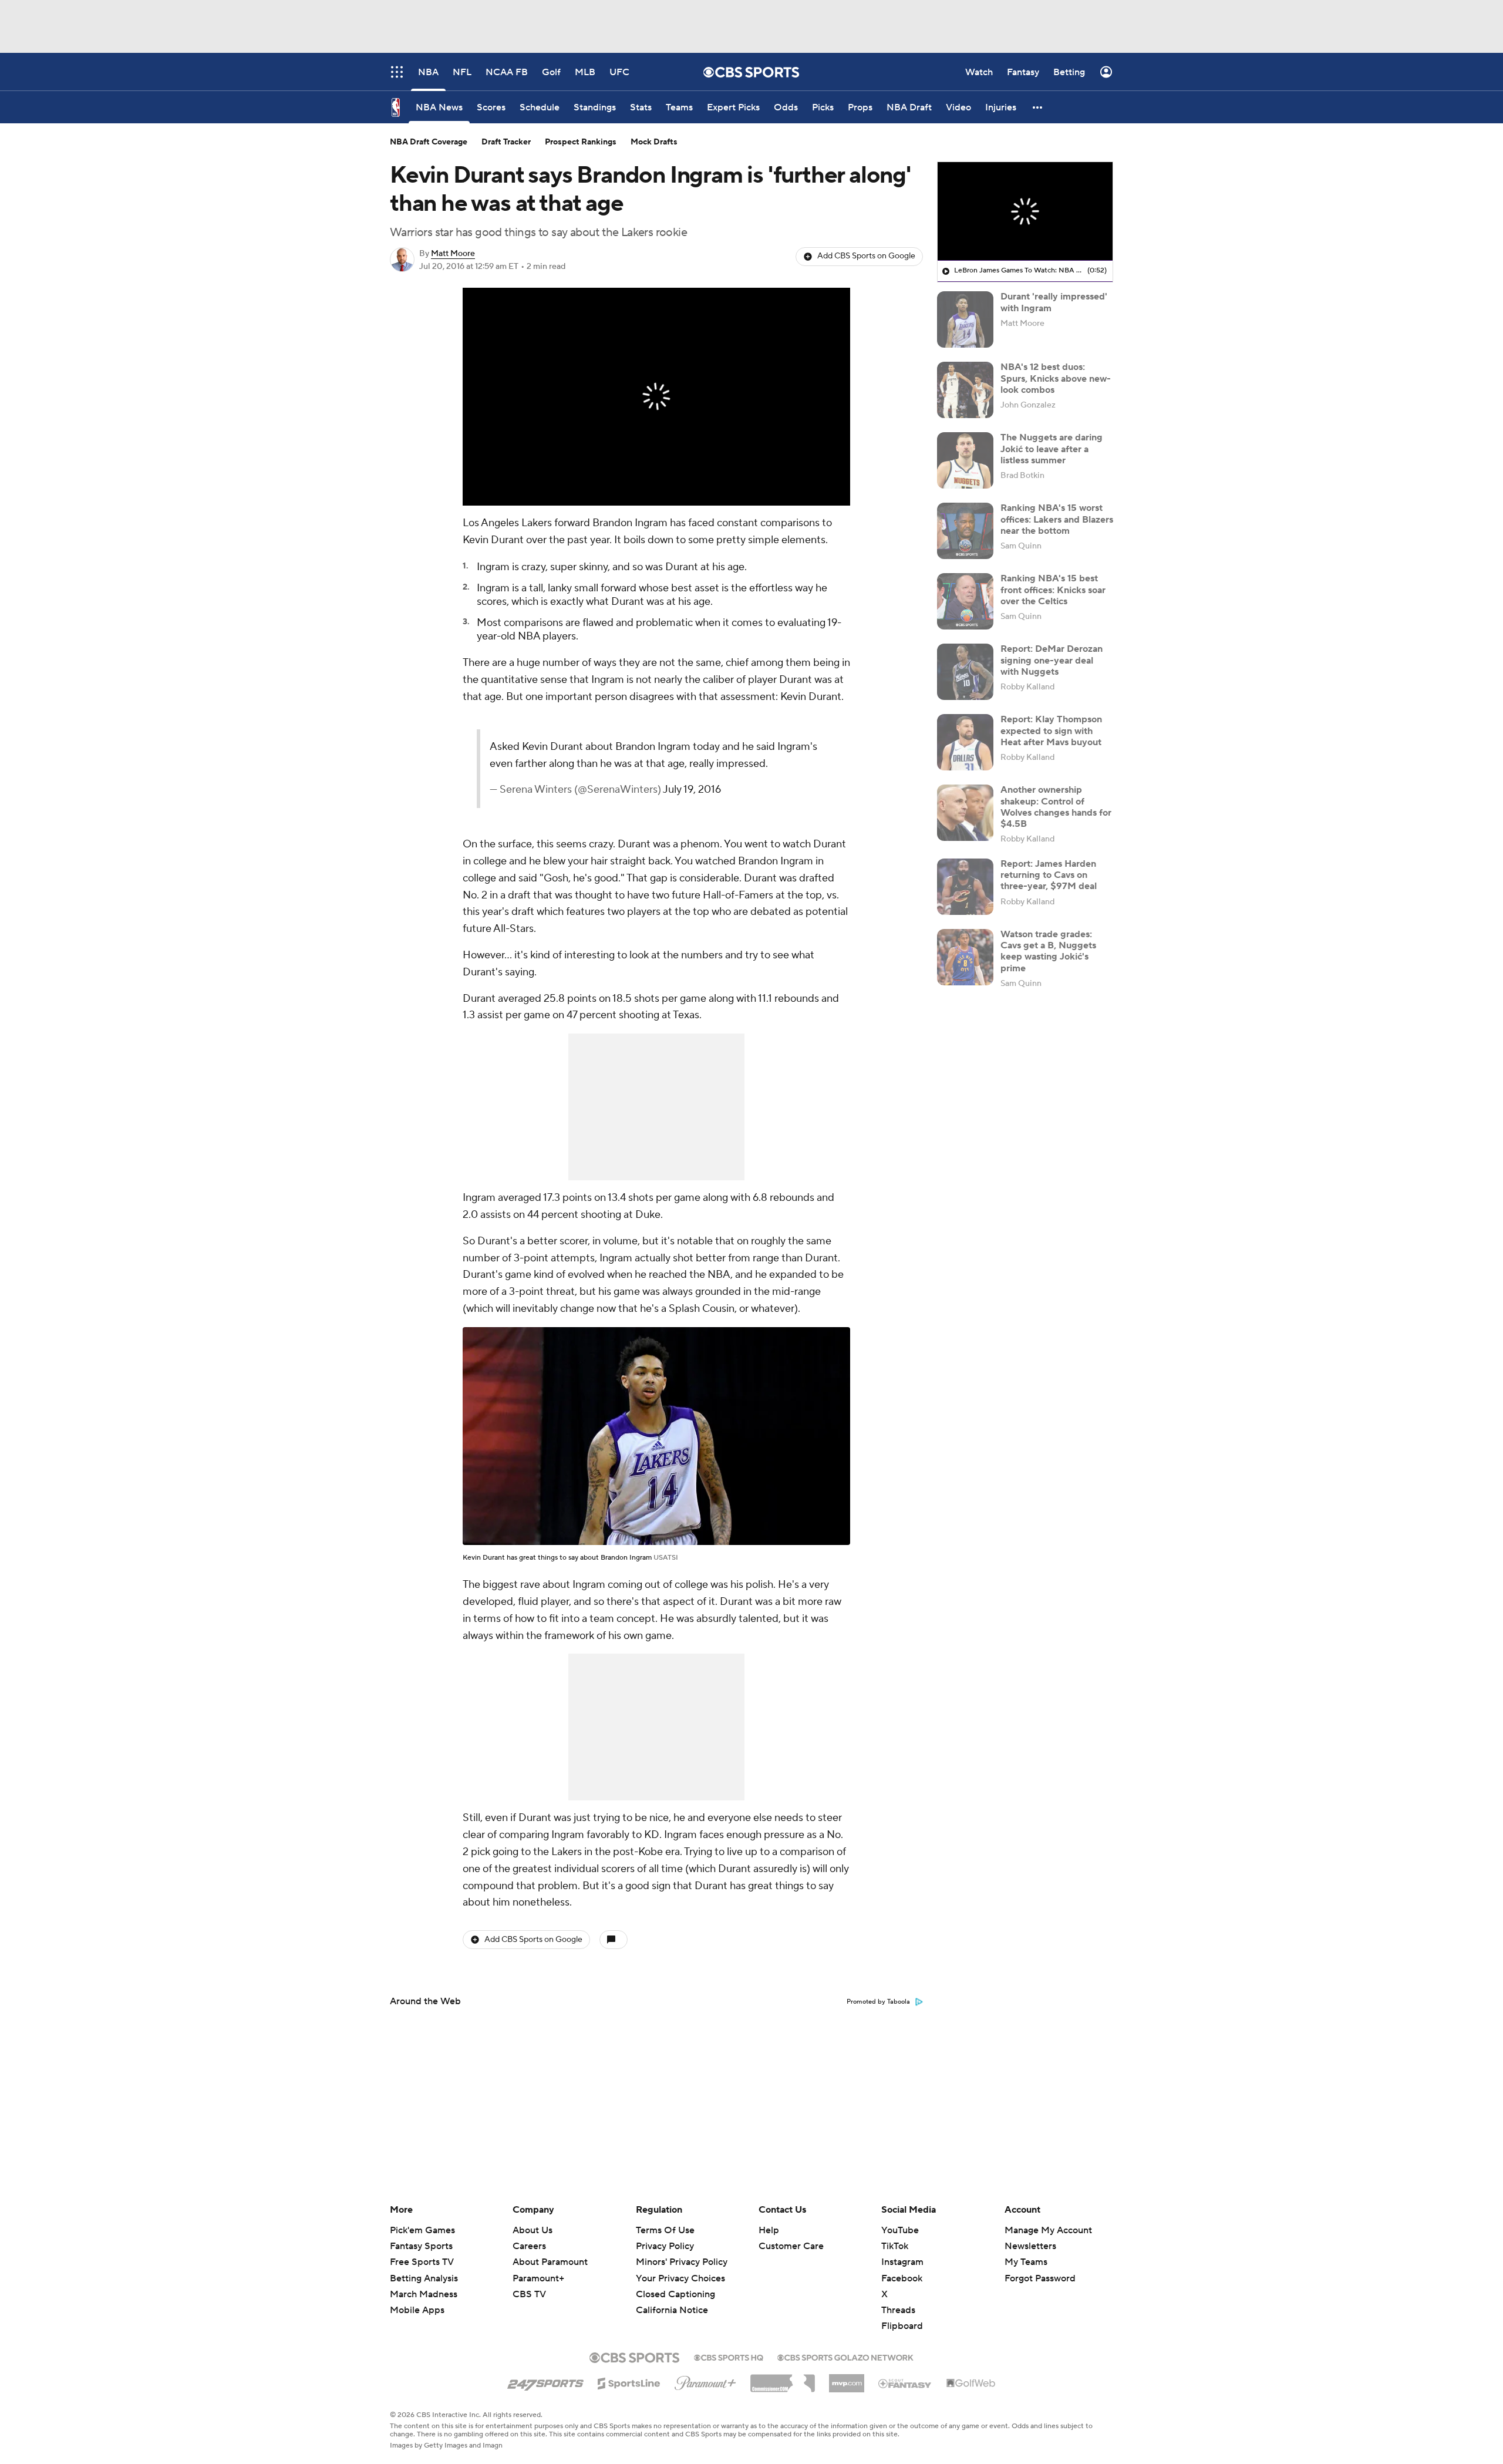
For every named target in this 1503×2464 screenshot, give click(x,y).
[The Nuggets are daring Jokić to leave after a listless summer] (965, 460)
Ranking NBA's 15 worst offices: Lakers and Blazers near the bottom (1057, 519)
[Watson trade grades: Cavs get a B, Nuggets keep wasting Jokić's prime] (965, 957)
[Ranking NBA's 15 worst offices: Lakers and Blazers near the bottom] (965, 531)
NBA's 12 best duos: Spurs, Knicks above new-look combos (1056, 378)
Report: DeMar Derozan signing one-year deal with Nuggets (1052, 660)
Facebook (902, 2278)
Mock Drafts (654, 142)
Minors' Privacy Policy (682, 2262)
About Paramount (550, 2262)
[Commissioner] (783, 2379)
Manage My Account (1048, 2230)
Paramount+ (538, 2278)
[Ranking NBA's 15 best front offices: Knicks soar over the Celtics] (965, 601)
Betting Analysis (424, 2278)
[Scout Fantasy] (905, 2383)
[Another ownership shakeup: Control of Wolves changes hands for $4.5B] (965, 813)
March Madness (424, 2294)
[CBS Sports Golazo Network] (845, 2357)
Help (769, 2230)
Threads (898, 2310)
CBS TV (529, 2294)
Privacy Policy (665, 2246)
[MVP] (847, 2379)
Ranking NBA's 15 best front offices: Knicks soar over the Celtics (1053, 590)
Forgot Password (1040, 2278)
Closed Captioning (675, 2283)
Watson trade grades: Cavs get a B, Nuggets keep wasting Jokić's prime (1048, 951)
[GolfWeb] (971, 2384)
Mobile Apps (417, 2310)
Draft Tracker (506, 142)
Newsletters (1030, 2246)
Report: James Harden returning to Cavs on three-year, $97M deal (1049, 875)
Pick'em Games (422, 2230)
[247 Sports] (545, 2381)
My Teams (1026, 2262)
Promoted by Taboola (878, 2002)
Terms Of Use (665, 2230)
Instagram (902, 2262)
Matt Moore (453, 254)
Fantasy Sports (421, 2246)
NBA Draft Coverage (429, 142)
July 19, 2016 (692, 790)
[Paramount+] (705, 2381)
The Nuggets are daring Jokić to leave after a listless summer (1052, 449)
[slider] (656, 472)
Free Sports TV (422, 2262)
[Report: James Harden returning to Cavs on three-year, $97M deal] (965, 887)
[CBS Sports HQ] (729, 2357)
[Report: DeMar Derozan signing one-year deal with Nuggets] (965, 672)
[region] (656, 397)
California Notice (672, 2299)
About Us (533, 2230)
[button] (1038, 107)
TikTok (895, 2246)
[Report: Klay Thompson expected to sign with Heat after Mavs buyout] (965, 742)
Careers (529, 2246)
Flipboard (902, 2326)
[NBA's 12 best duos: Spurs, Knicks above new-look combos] (965, 390)
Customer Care (791, 2246)
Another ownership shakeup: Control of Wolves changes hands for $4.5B (1056, 807)
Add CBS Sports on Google (866, 256)
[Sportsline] (629, 2382)
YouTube (900, 2230)
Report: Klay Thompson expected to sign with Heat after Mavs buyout (1051, 731)
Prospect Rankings (581, 142)
